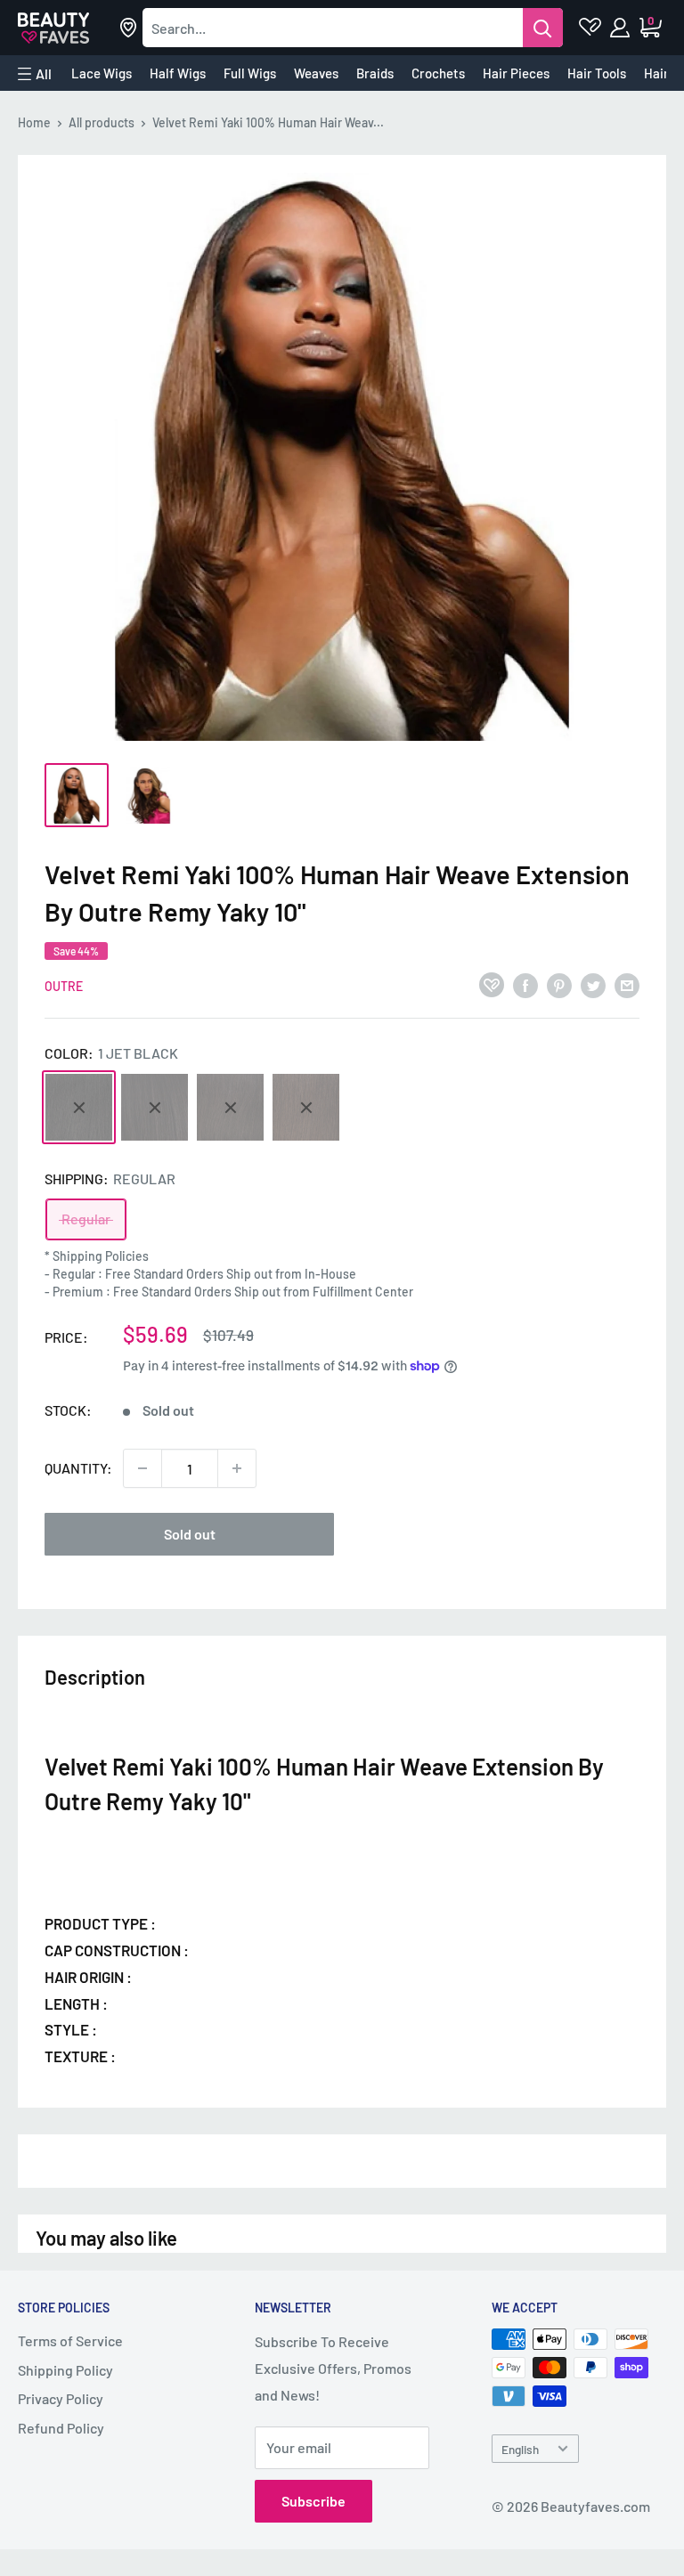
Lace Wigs (102, 73)
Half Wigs (178, 73)
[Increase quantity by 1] (237, 1468)
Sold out (190, 1534)
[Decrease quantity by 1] (142, 1468)
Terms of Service (70, 2340)
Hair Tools (597, 73)
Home (34, 122)
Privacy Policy (61, 2398)
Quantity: (78, 1468)
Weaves (316, 73)
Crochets (438, 73)
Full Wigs (250, 73)
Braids (375, 73)
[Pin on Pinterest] (559, 984)
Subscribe (313, 2501)
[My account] (621, 28)
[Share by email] (627, 984)
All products (102, 122)
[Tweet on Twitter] (593, 984)
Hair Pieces (516, 73)
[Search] (543, 28)
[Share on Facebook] (525, 984)
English (520, 2449)
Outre (64, 986)
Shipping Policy (65, 2370)
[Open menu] (35, 74)
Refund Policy (61, 2428)
